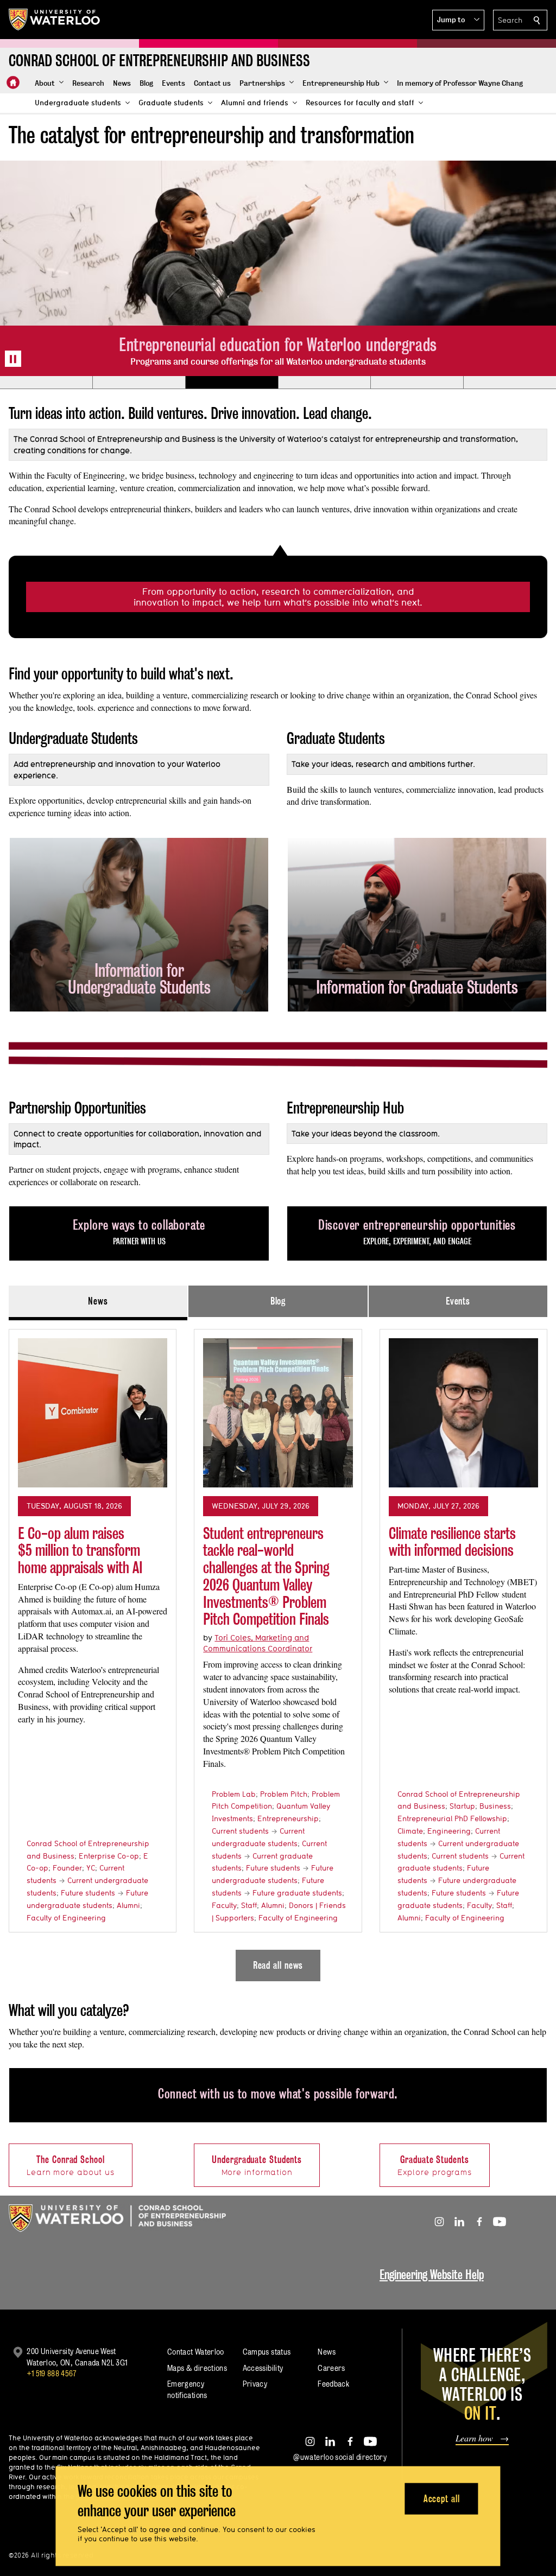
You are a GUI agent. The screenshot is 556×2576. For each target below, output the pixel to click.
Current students (240, 1831)
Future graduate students (297, 1893)
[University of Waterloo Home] (55, 20)
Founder (67, 1868)
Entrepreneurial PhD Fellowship (452, 1818)
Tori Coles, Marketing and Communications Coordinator (258, 1643)
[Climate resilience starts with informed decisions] (463, 1413)
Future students (88, 1893)
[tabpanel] (278, 1651)
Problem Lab (234, 1794)
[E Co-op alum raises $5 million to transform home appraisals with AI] (93, 1413)
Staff (249, 1905)
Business (495, 1806)
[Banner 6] (510, 383)
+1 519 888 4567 (52, 2373)
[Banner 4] (324, 383)
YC (91, 1868)
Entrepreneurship (288, 1818)
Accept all (442, 2498)
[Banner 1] (46, 383)
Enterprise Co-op (109, 1856)
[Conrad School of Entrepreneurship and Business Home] (13, 82)
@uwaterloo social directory (340, 2457)
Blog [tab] (278, 1301)
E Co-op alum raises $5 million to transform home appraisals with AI (80, 1550)
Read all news (278, 1965)
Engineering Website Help (432, 2275)
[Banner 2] (139, 383)
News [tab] (98, 1301)
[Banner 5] (417, 383)
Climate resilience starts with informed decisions (452, 1542)
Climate (410, 1831)
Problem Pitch (284, 1794)
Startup (462, 1806)
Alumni (128, 1905)
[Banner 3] (232, 383)
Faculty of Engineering (66, 1918)
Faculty (224, 1905)
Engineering (449, 1831)
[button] (458, 20)
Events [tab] (458, 1301)
